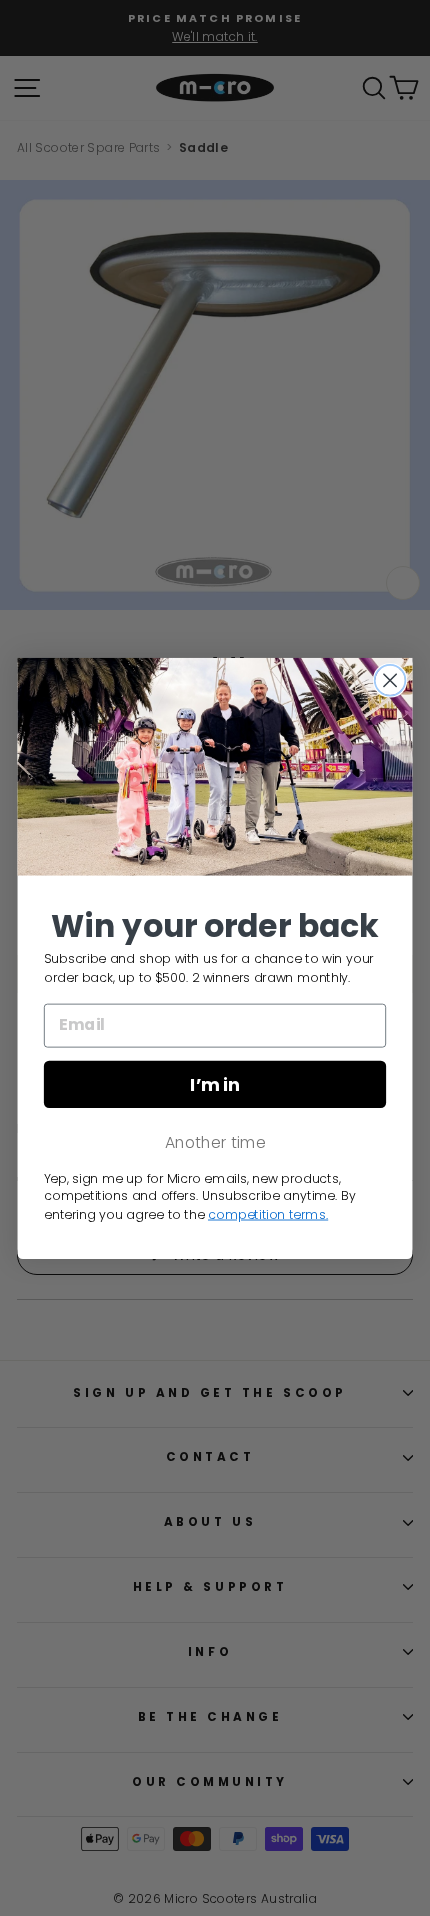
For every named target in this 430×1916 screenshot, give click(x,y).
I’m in (214, 1083)
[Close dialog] (390, 679)
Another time (215, 1142)
